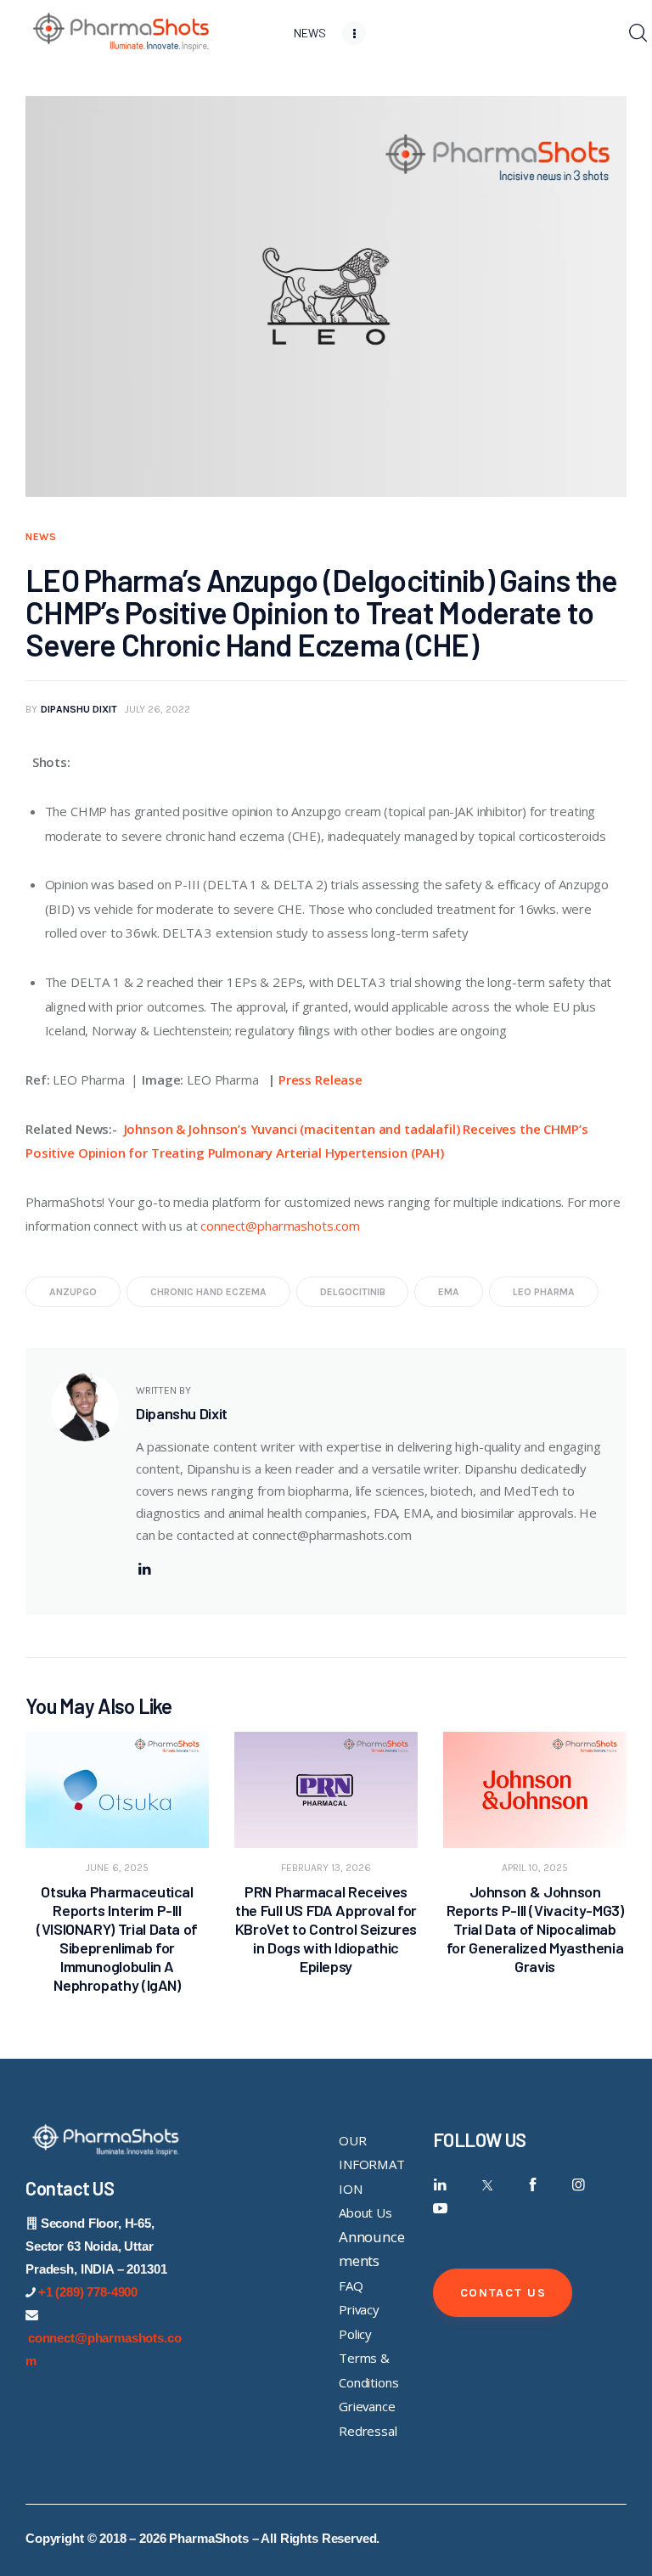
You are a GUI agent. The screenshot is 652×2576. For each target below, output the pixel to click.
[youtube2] (440, 2209)
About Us (365, 2212)
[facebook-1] (533, 2185)
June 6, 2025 (117, 1868)
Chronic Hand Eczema (208, 1292)
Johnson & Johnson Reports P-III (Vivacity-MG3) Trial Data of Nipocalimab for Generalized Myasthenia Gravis (535, 1929)
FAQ (351, 2286)
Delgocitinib (353, 1292)
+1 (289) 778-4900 (88, 2292)
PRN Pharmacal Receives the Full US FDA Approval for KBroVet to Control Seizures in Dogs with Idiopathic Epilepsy (326, 1929)
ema (449, 1292)
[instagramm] (579, 2185)
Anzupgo (73, 1292)
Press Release (320, 1079)
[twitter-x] (486, 2185)
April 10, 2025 (535, 1868)
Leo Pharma (544, 1292)
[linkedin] (144, 1569)
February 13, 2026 (326, 1868)
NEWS (41, 537)
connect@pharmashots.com (280, 1226)
